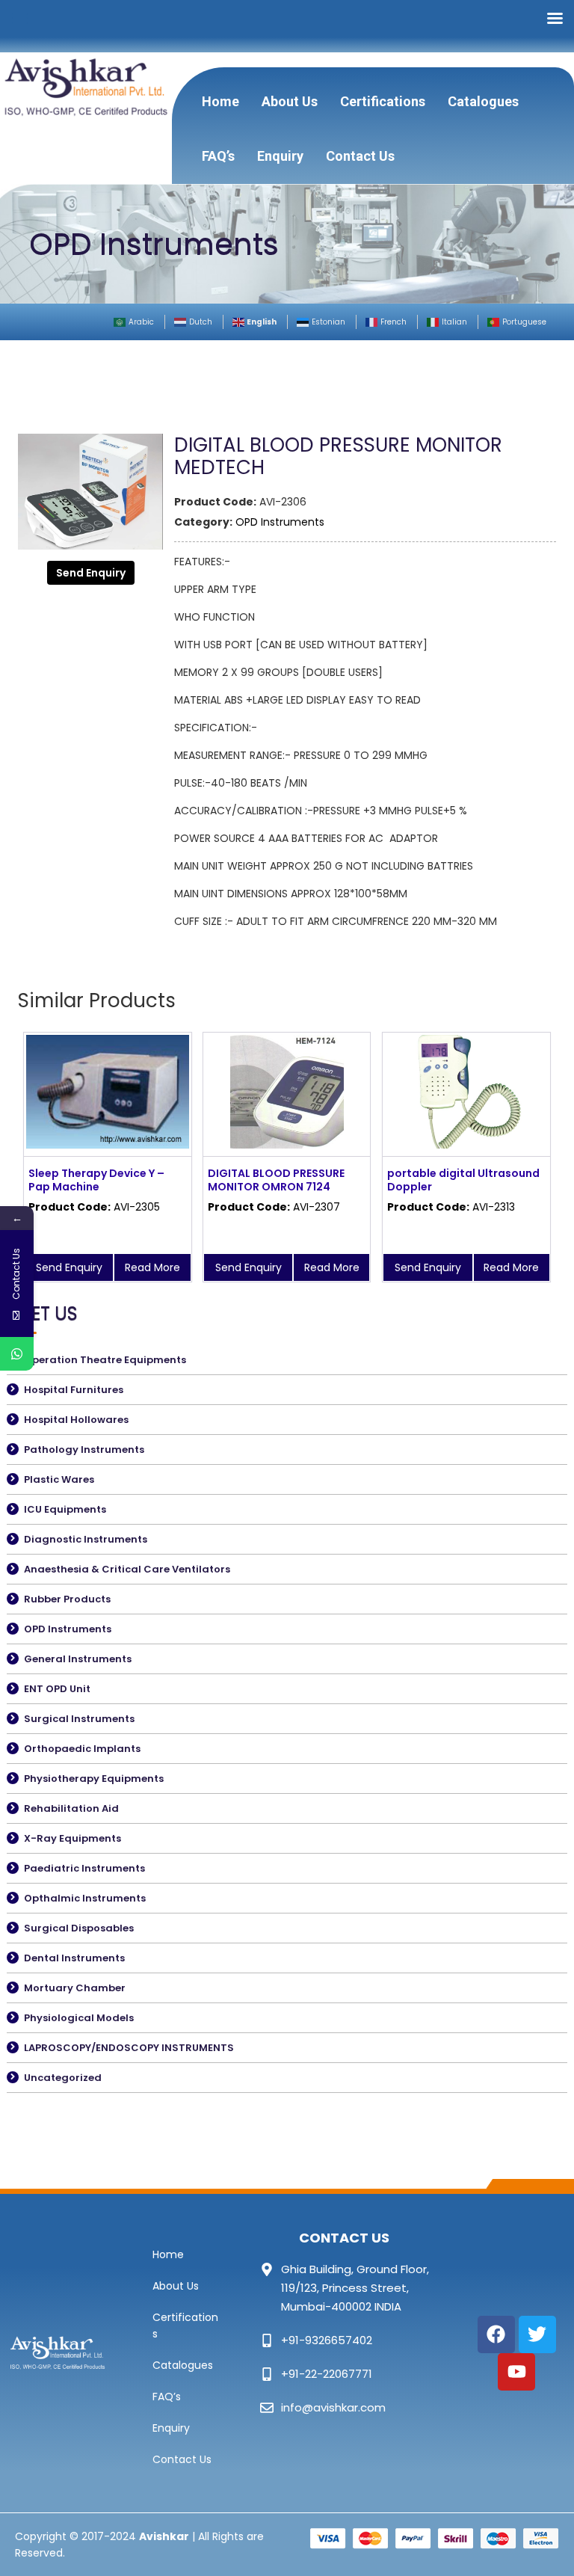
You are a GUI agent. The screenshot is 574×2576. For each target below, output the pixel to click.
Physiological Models (79, 2018)
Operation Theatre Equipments (105, 1360)
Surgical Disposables (79, 1928)
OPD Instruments (280, 522)
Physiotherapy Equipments (94, 1779)
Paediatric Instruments (84, 1868)
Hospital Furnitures (74, 1390)
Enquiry (280, 156)
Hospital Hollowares (76, 1420)
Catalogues (483, 101)
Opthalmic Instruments (85, 1898)
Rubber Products (67, 1599)
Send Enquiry (91, 573)
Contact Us (360, 156)
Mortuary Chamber (75, 1988)
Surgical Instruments (79, 1719)
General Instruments (78, 1659)
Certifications (383, 101)
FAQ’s (218, 156)
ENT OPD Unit (57, 1689)
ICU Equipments (65, 1509)
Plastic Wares (59, 1479)
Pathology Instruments (84, 1450)
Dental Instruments (74, 1958)
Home (220, 101)
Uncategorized (63, 2078)
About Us (290, 101)
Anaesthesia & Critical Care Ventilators (127, 1569)
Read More (152, 1267)
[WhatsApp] (17, 1354)
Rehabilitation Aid (71, 1808)
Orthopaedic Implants (82, 1749)
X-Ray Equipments (72, 1838)
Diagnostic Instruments (86, 1539)
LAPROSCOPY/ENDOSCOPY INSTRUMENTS (129, 2048)
